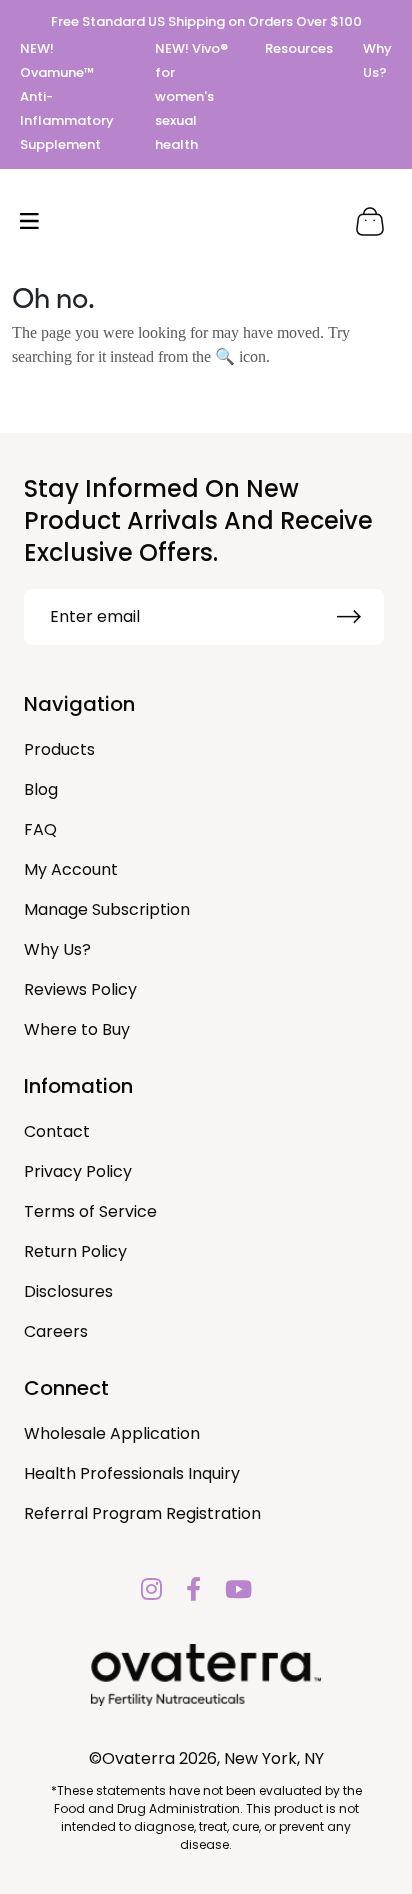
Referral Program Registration (142, 1513)
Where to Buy (77, 1029)
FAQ (40, 829)
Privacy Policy (78, 1171)
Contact (57, 1131)
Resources (299, 48)
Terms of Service (90, 1211)
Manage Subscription (107, 909)
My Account (71, 869)
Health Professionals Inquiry (132, 1473)
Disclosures (68, 1291)
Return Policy (75, 1251)
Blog (41, 789)
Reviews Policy (80, 989)
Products (59, 749)
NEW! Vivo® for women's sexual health (191, 96)
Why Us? (57, 949)
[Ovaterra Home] (206, 221)
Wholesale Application (112, 1433)
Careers (56, 1331)
